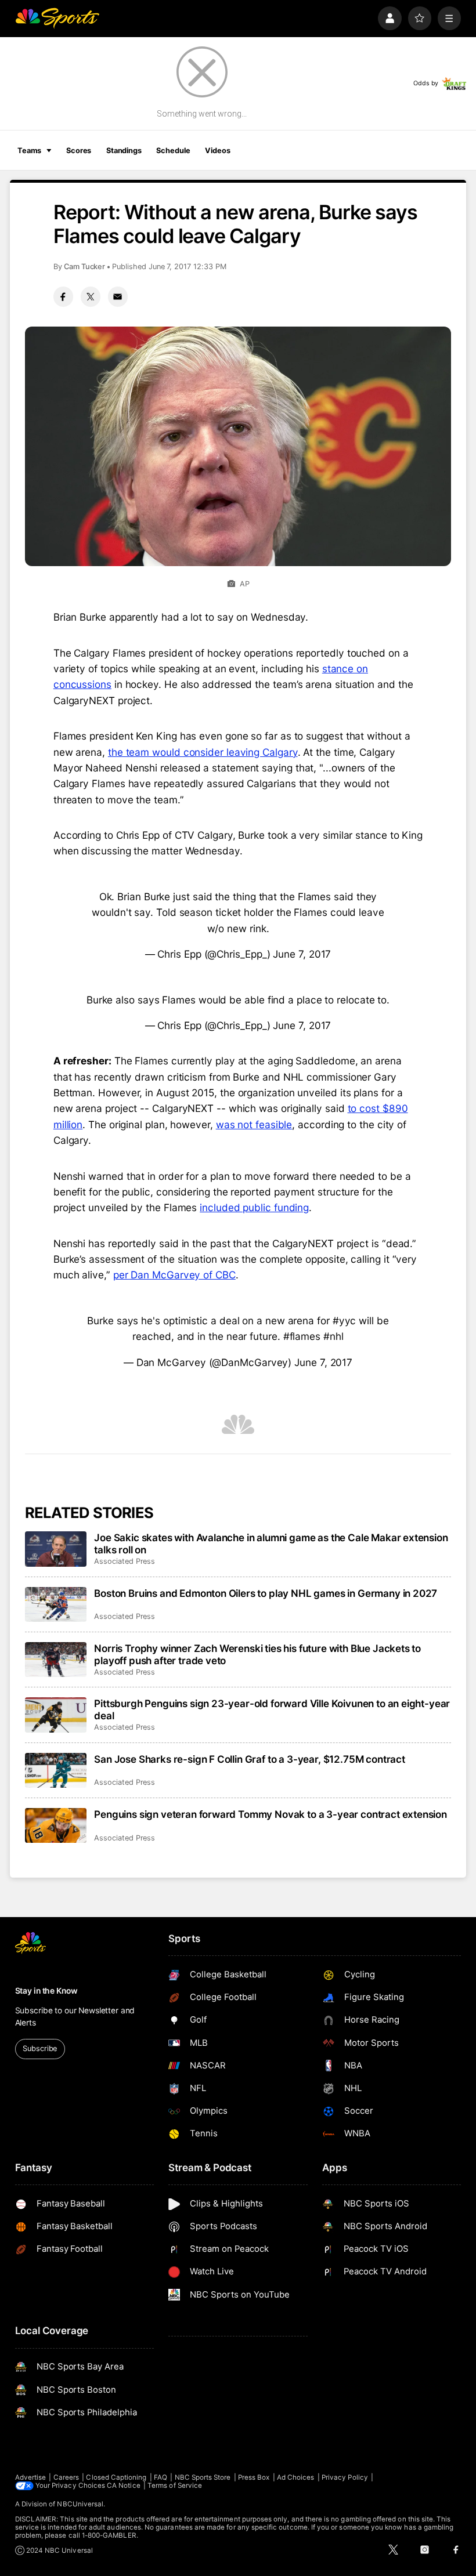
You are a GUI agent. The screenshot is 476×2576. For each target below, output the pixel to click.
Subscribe (40, 2048)
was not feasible (254, 1124)
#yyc (345, 1320)
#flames (302, 1336)
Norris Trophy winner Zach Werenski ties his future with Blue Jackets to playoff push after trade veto (257, 1654)
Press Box (254, 2477)
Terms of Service (175, 2486)
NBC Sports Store (203, 2477)
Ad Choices (296, 2477)
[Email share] (118, 296)
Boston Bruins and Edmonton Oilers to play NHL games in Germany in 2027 (266, 1593)
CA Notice (124, 2486)
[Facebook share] (63, 296)
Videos (217, 151)
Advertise (31, 2477)
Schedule (173, 151)
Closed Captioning (116, 2477)
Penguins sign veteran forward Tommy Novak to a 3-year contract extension (271, 1814)
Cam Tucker (84, 267)
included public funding (254, 1207)
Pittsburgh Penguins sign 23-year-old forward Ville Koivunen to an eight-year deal (272, 1709)
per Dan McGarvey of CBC (174, 1275)
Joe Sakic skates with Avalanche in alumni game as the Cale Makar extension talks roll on (271, 1544)
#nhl (333, 1336)
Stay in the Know (46, 1991)
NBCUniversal (80, 2504)
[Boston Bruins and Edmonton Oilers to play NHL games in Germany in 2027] (56, 1604)
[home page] (57, 18)
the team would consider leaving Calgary (203, 752)
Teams (29, 151)
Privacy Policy (345, 2477)
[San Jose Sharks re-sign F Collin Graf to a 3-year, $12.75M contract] (56, 1770)
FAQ (161, 2477)
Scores (79, 151)
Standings (124, 151)
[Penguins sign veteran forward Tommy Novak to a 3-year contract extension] (56, 1825)
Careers (66, 2477)
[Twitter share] (91, 296)
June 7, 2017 (302, 954)
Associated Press (125, 1561)
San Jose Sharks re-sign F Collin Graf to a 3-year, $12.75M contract (250, 1759)
